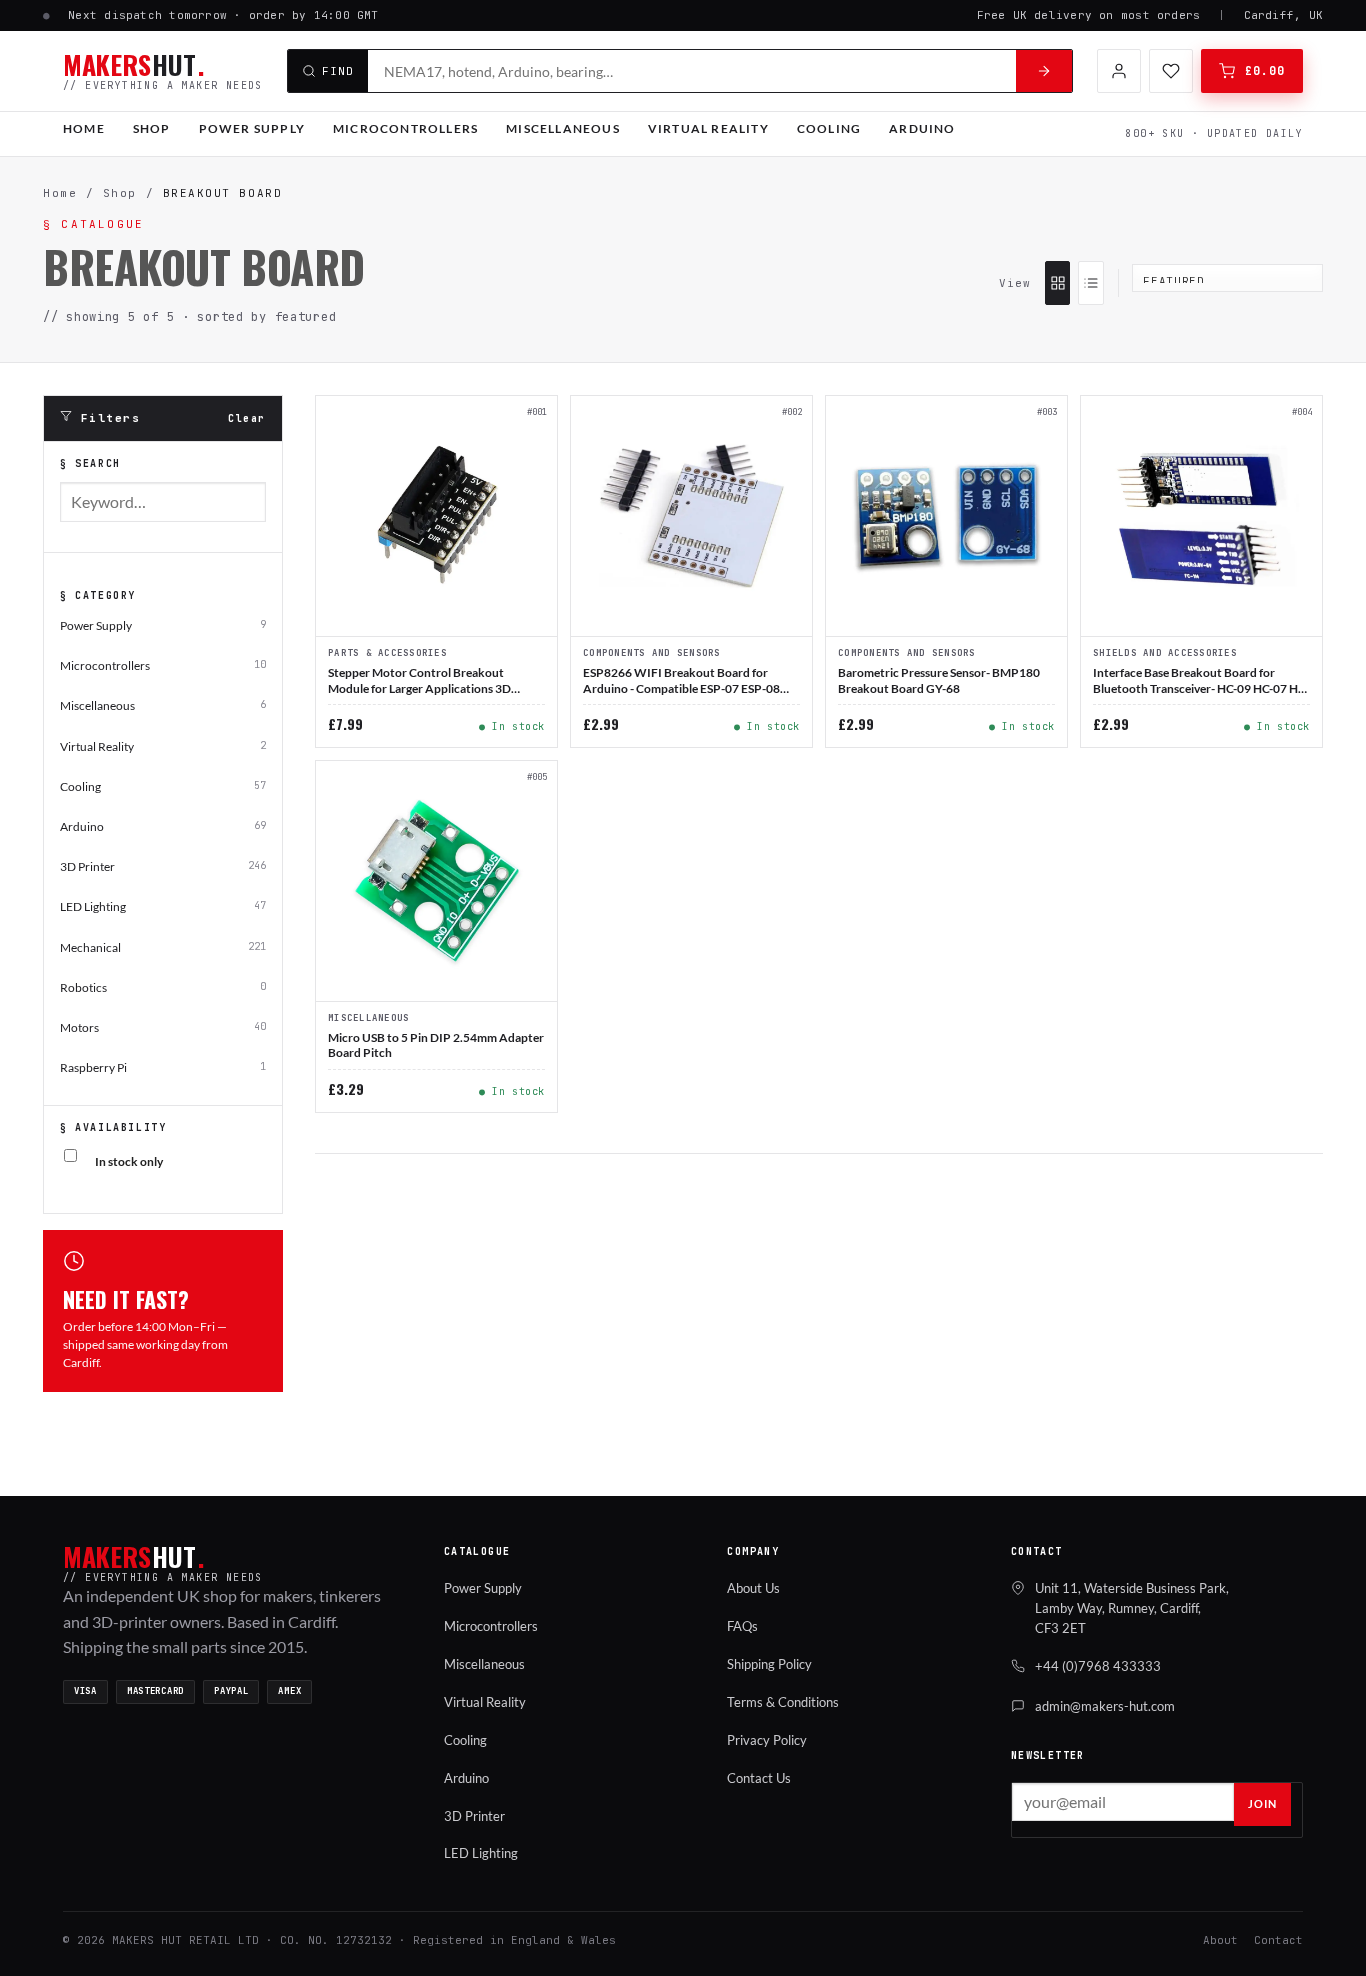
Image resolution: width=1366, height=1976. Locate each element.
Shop (152, 128)
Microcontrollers (405, 128)
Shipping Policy (769, 1664)
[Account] (1119, 71)
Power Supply (252, 128)
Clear (247, 418)
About (1220, 1940)
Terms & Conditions (783, 1702)
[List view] (1090, 283)
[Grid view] (1057, 283)
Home (84, 128)
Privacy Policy (767, 1740)
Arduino (922, 128)
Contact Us (759, 1778)
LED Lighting (481, 1853)
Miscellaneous (563, 128)
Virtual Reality (708, 128)
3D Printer (474, 1816)
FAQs (742, 1626)
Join (1262, 1803)
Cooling (829, 128)
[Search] (1044, 71)
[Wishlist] (1171, 71)
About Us (753, 1588)
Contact (1278, 1940)
